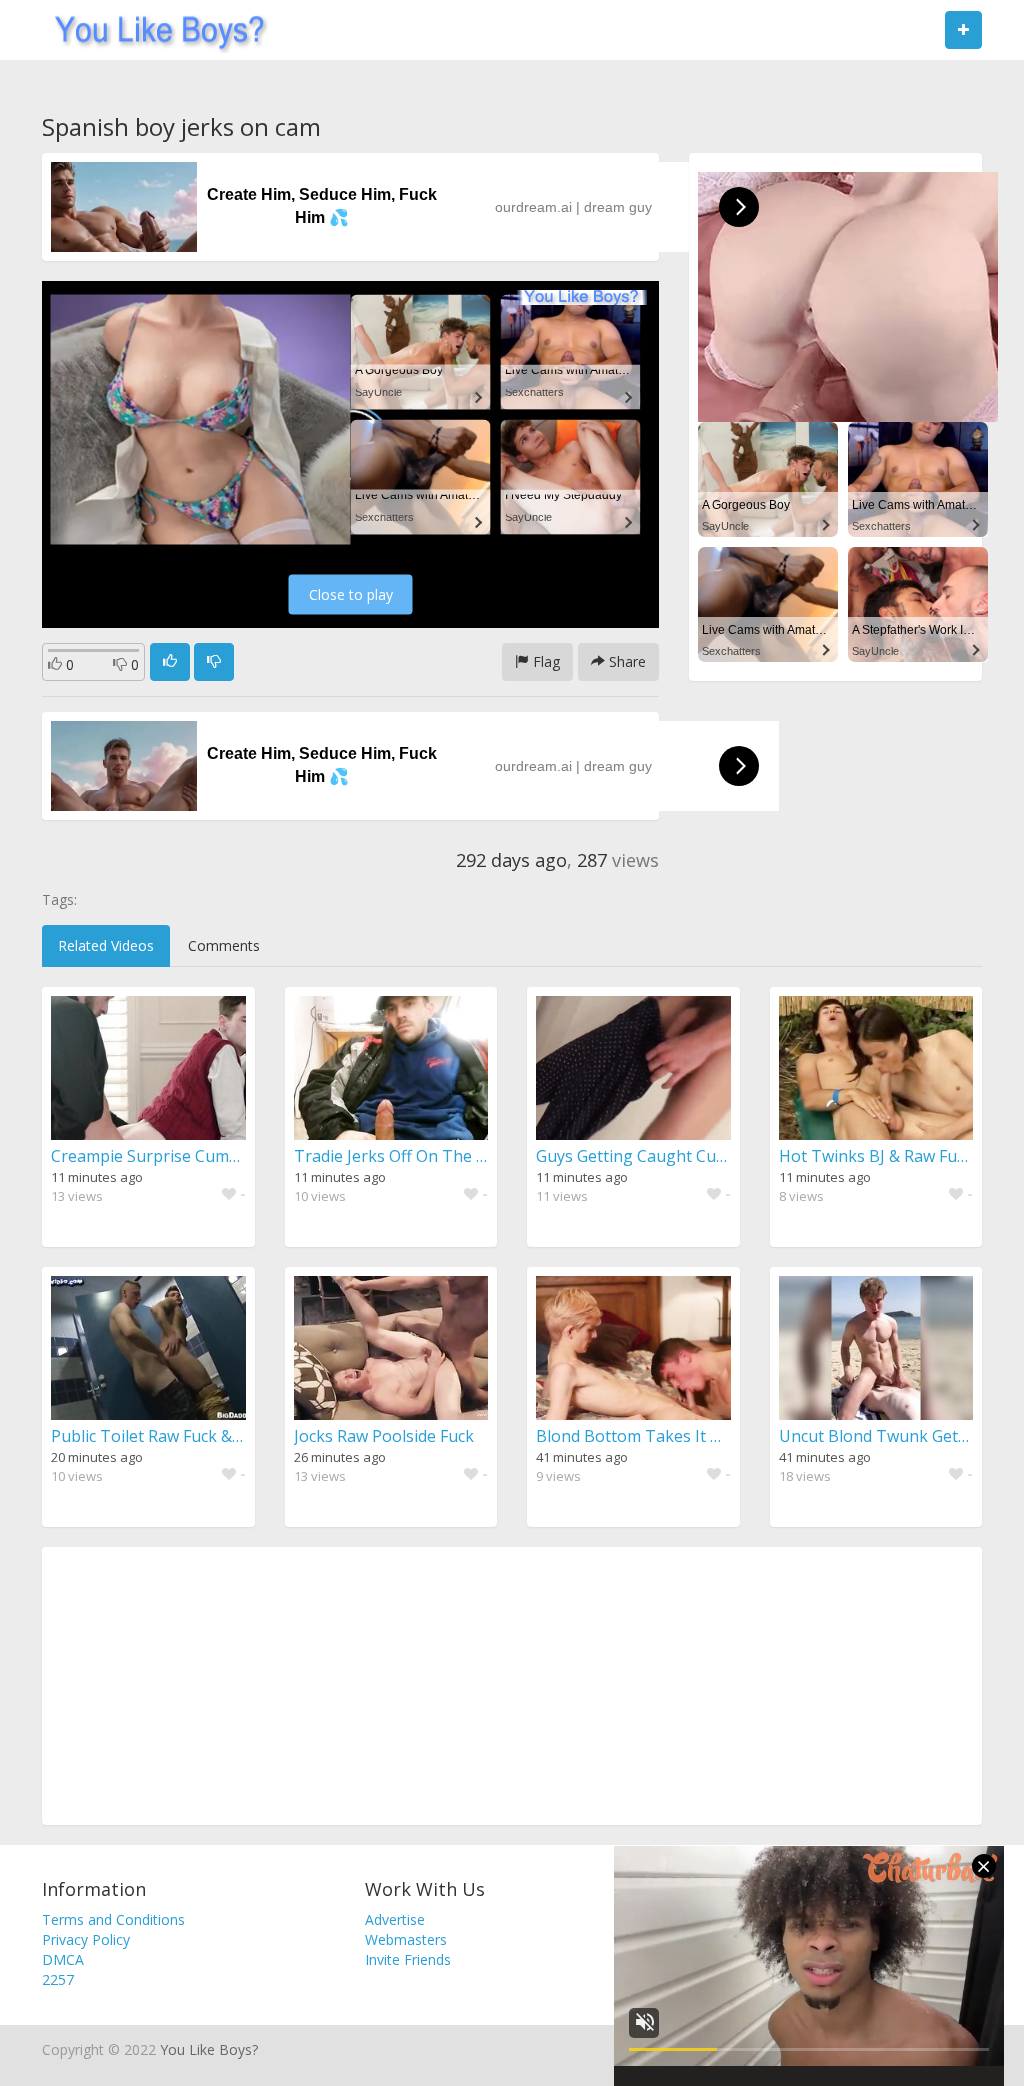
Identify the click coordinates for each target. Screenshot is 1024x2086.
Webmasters (406, 1939)
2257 (58, 1979)
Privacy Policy (86, 1939)
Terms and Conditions (113, 1919)
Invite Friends (408, 1959)
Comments (224, 945)
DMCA (63, 1959)
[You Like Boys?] (153, 30)
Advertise (395, 1919)
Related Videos (106, 945)
